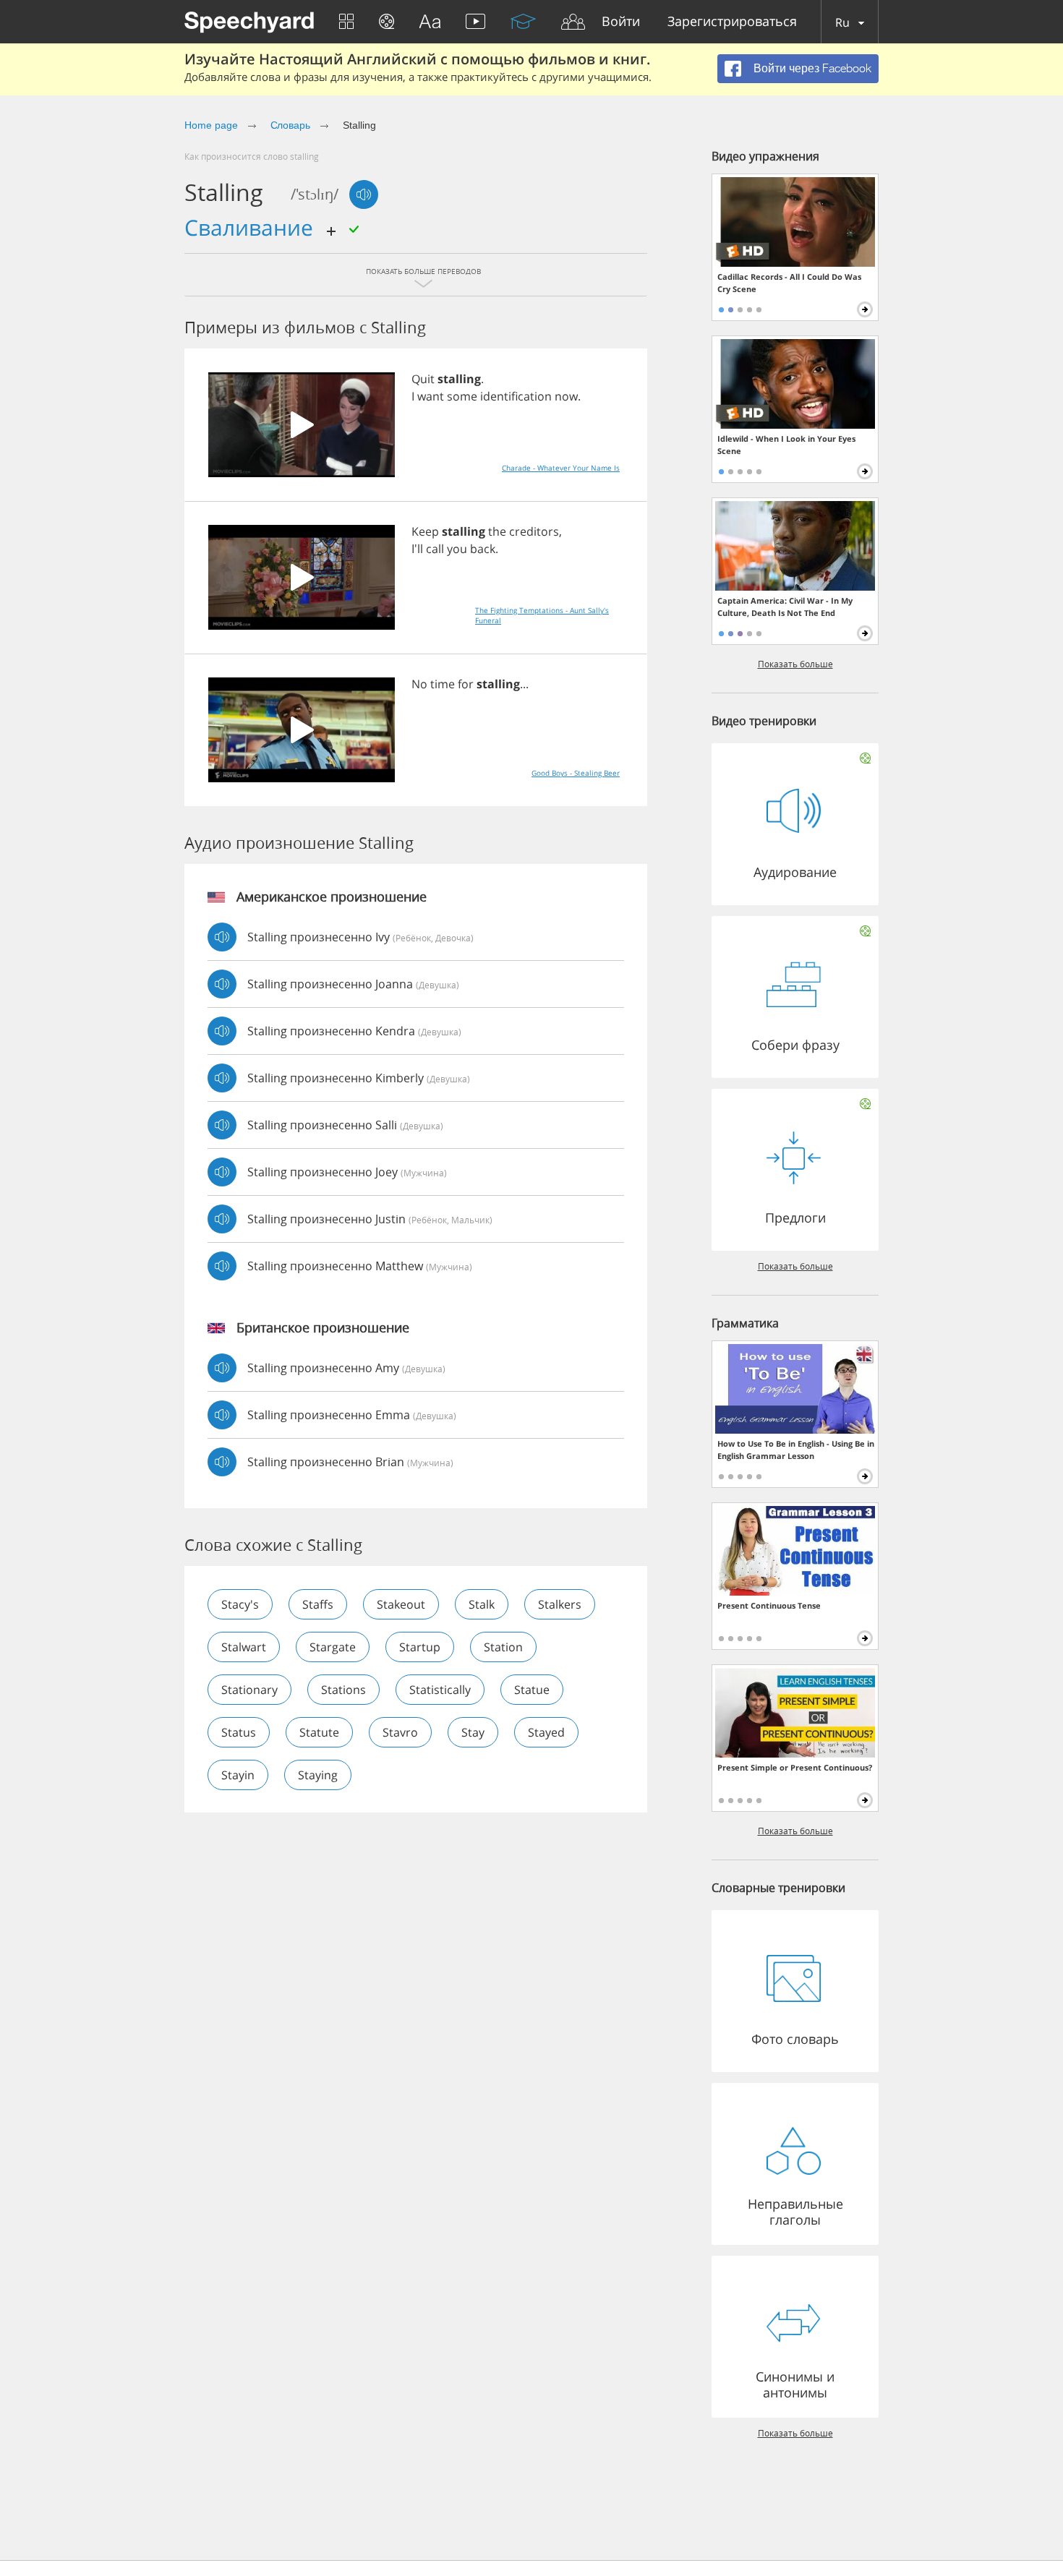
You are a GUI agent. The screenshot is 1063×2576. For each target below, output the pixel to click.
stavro (400, 1732)
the (497, 531)
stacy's (240, 1604)
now (566, 396)
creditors (534, 531)
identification (516, 396)
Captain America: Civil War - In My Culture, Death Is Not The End (785, 607)
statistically (440, 1690)
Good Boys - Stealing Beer (576, 773)
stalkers (560, 1604)
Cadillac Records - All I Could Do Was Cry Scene (789, 283)
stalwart (244, 1647)
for (466, 684)
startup (420, 1647)
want (431, 396)
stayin (238, 1775)
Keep (425, 531)
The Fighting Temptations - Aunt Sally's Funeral (542, 615)
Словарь (291, 125)
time (443, 684)
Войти (621, 22)
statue (532, 1690)
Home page (211, 125)
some (462, 396)
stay (473, 1732)
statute (319, 1732)
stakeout (401, 1604)
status (239, 1732)
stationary (249, 1690)
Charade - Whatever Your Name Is (561, 468)
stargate (333, 1647)
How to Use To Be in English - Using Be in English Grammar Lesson (796, 1450)
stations (343, 1690)
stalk (482, 1604)
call (435, 549)
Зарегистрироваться (732, 22)
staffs (318, 1604)
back (483, 549)
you (457, 549)
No (419, 684)
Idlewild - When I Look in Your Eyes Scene (786, 445)
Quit (423, 379)
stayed (546, 1732)
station (503, 1647)
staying (318, 1775)
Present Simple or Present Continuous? (795, 1767)
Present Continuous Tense (769, 1605)
